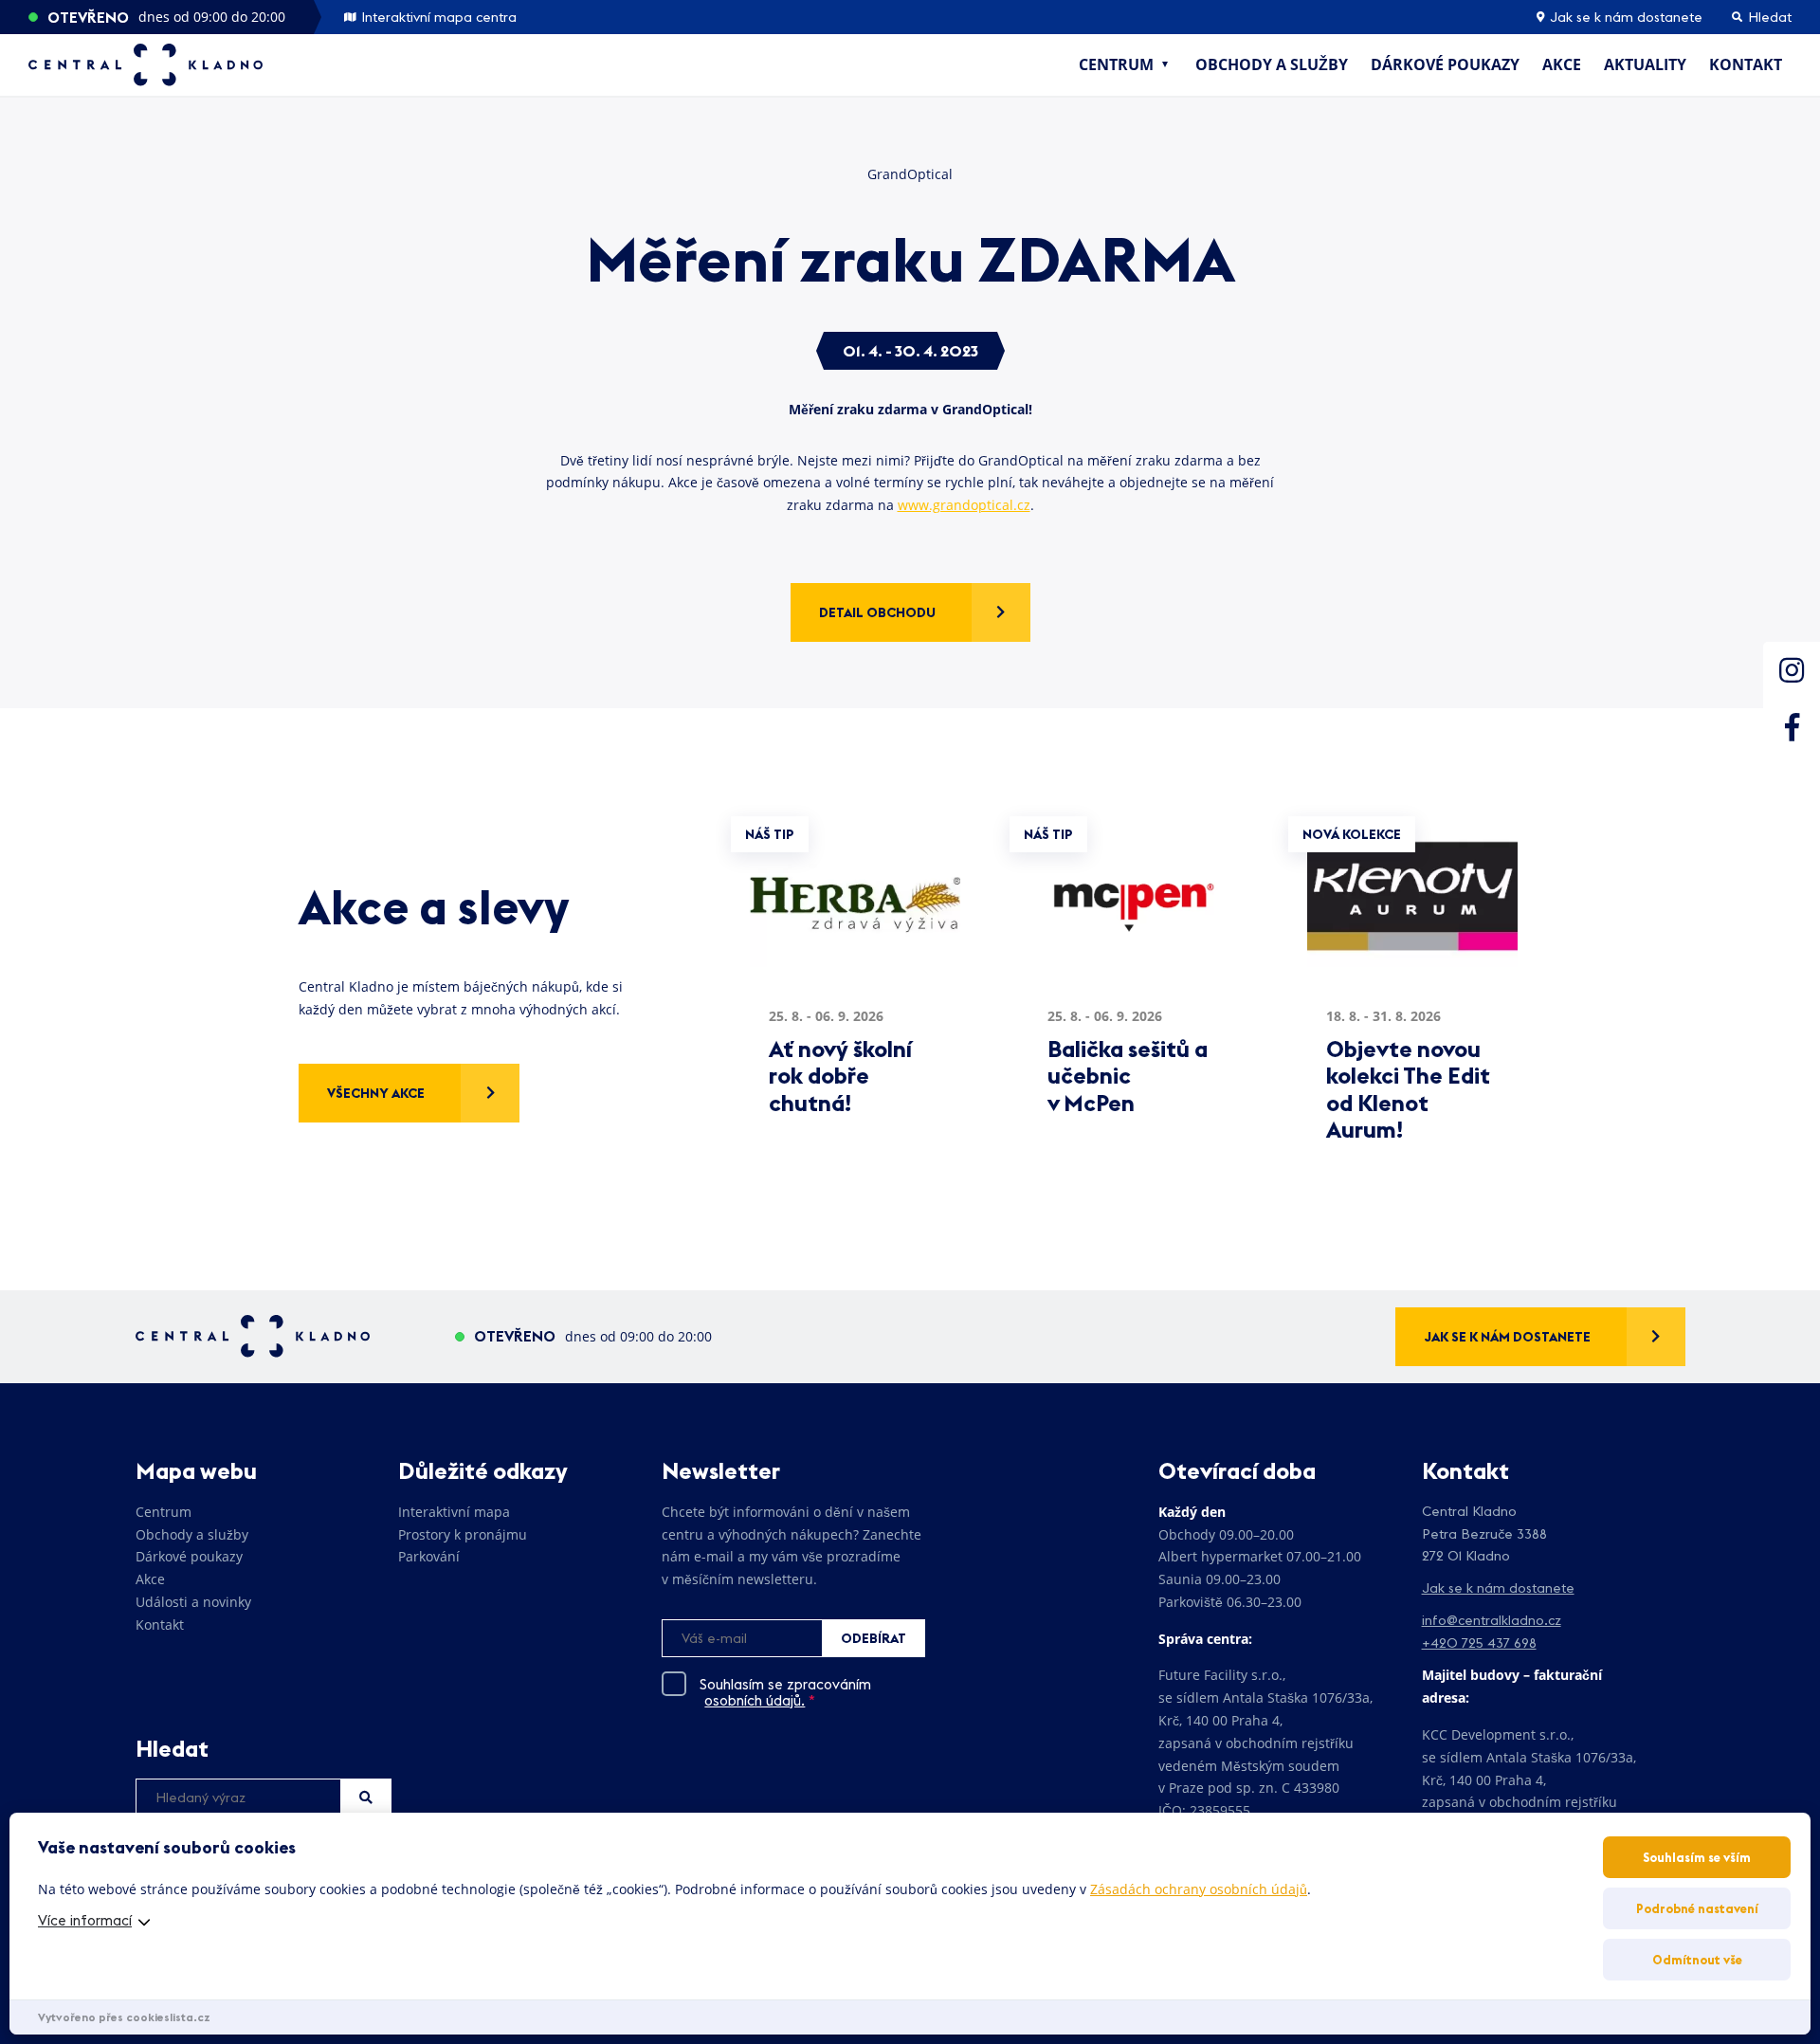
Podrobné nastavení (1697, 1908)
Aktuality (1645, 64)
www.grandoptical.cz (964, 505)
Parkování (429, 1556)
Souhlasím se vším (1697, 1857)
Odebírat (874, 1638)
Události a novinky (193, 1602)
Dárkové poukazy (1445, 64)
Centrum (1116, 64)
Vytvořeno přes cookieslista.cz (124, 2017)
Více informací (85, 1920)
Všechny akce (376, 1093)
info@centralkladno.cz (1492, 1620)
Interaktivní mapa (454, 1512)
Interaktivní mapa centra (437, 17)
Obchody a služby (1272, 64)
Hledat (366, 1798)
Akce (1562, 64)
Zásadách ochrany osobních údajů (1199, 1889)
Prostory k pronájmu (463, 1534)
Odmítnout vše (1697, 1960)
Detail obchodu (877, 612)
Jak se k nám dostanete (1624, 17)
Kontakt (1746, 64)
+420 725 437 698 (1479, 1643)
